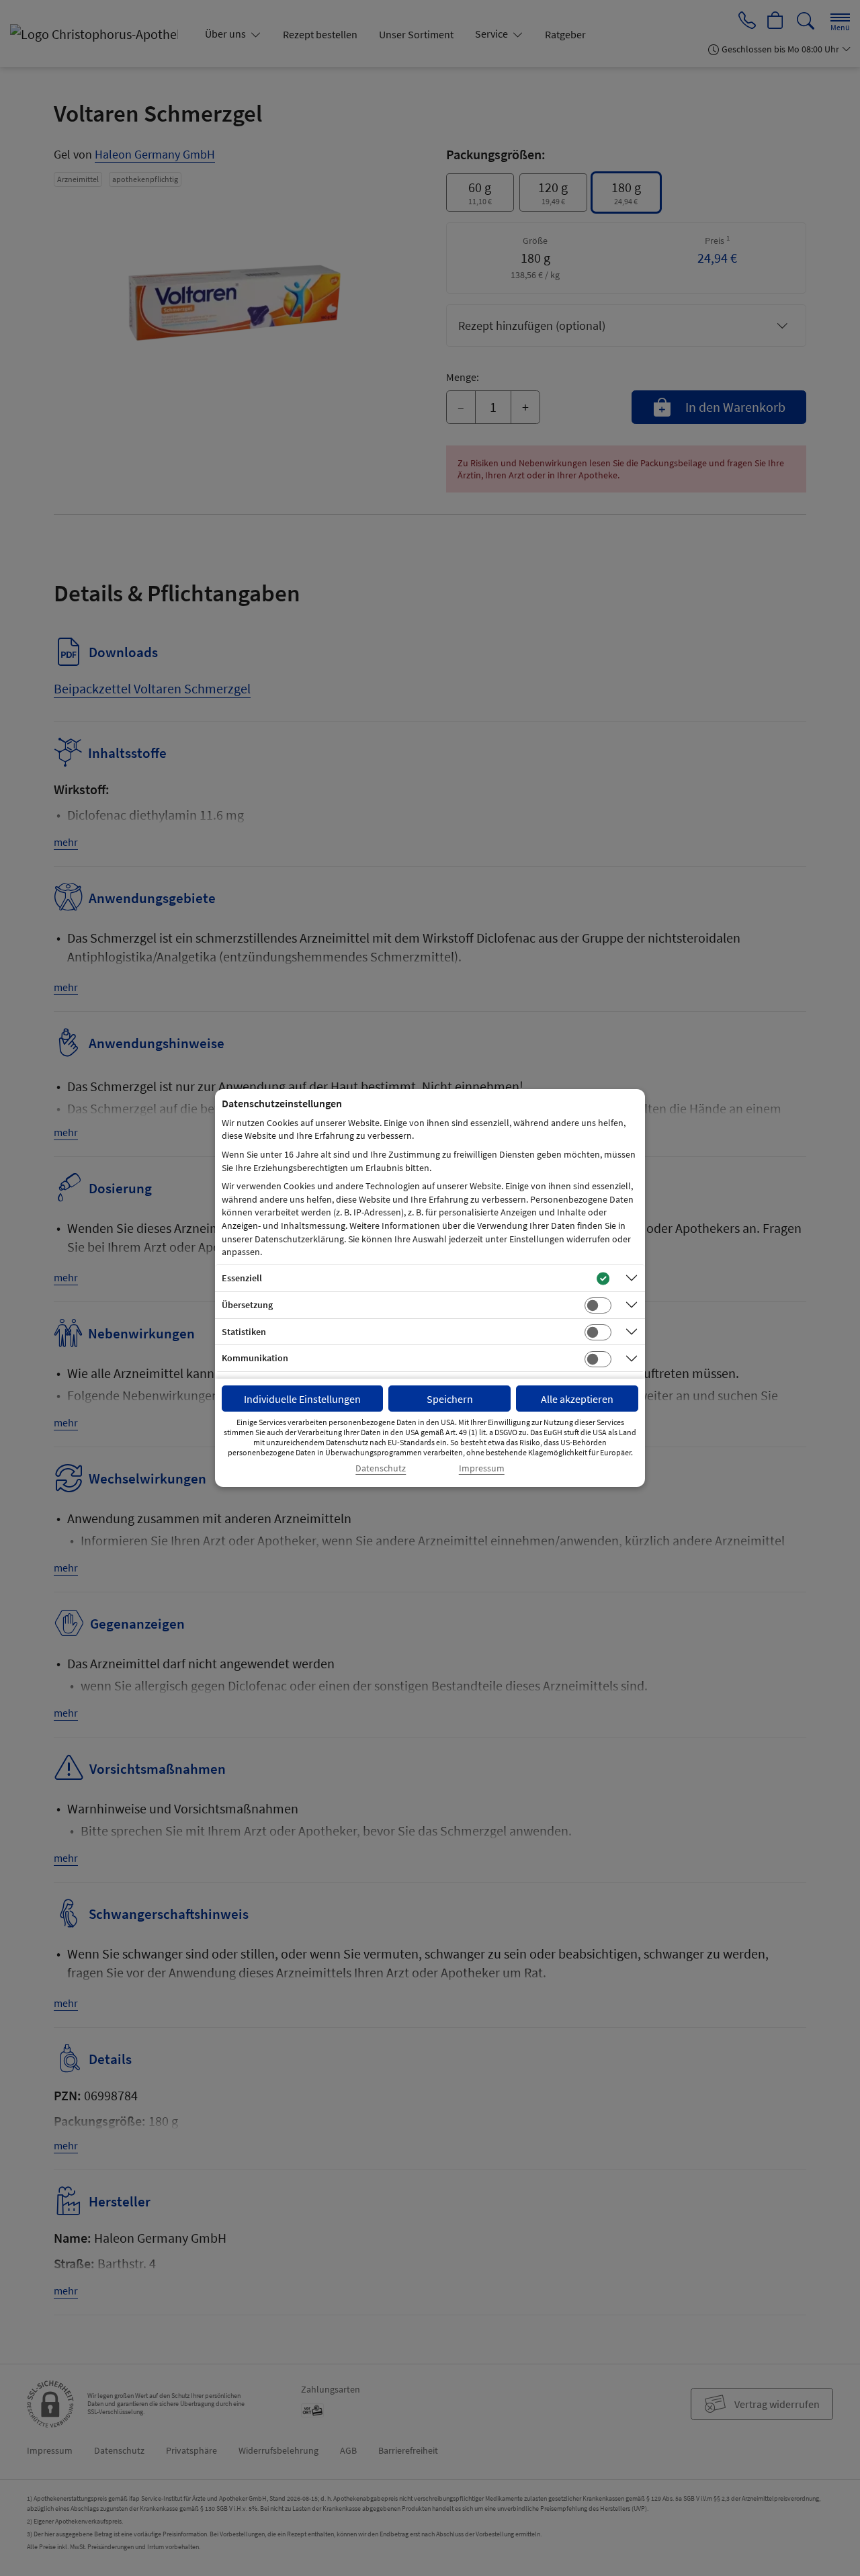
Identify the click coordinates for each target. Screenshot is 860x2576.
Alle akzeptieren (577, 1399)
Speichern (450, 1399)
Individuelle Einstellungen (302, 1399)
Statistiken (244, 1332)
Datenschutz (381, 1468)
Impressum (482, 1468)
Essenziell (242, 1278)
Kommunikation (255, 1358)
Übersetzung (247, 1305)
